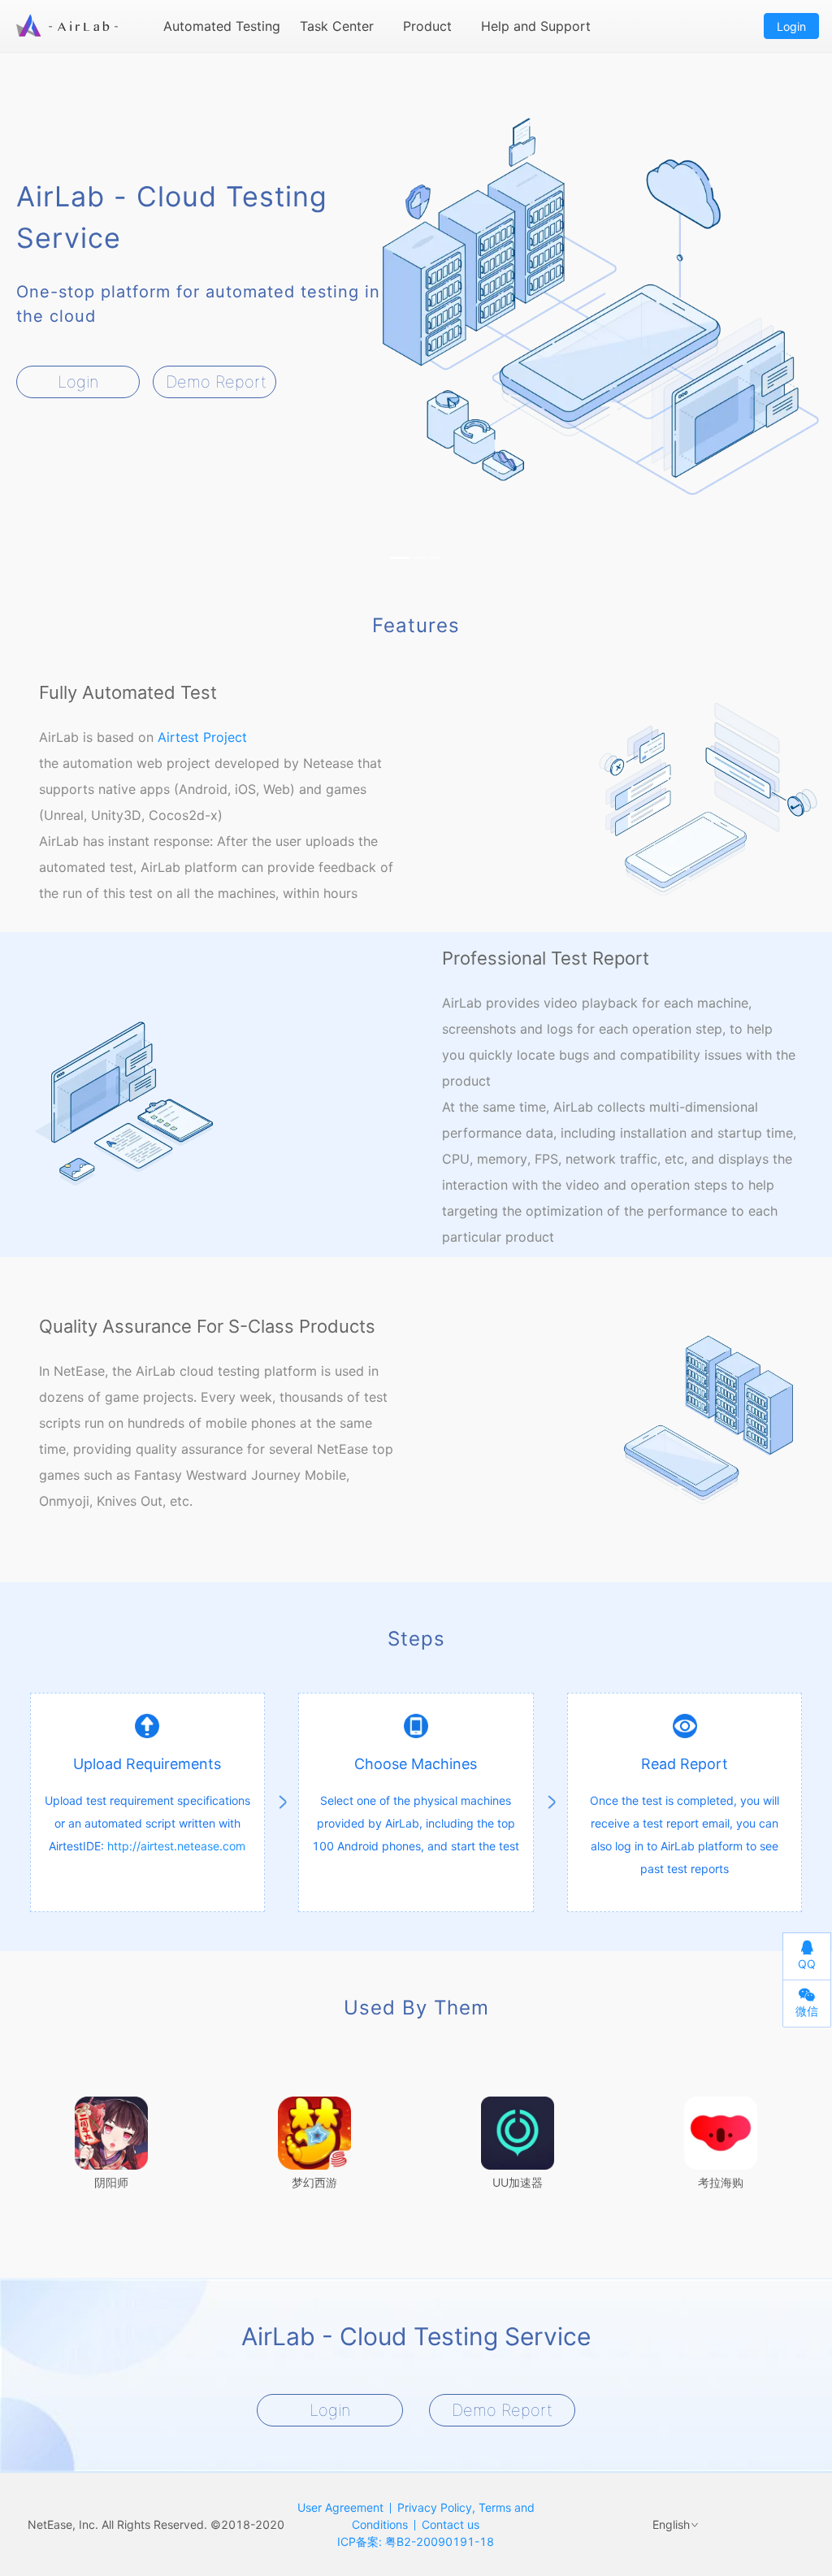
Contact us (451, 2524)
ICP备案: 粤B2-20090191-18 (416, 2541)
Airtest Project (202, 737)
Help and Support (536, 26)
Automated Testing (222, 26)
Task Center (337, 26)
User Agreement (340, 2507)
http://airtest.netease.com (176, 1846)
